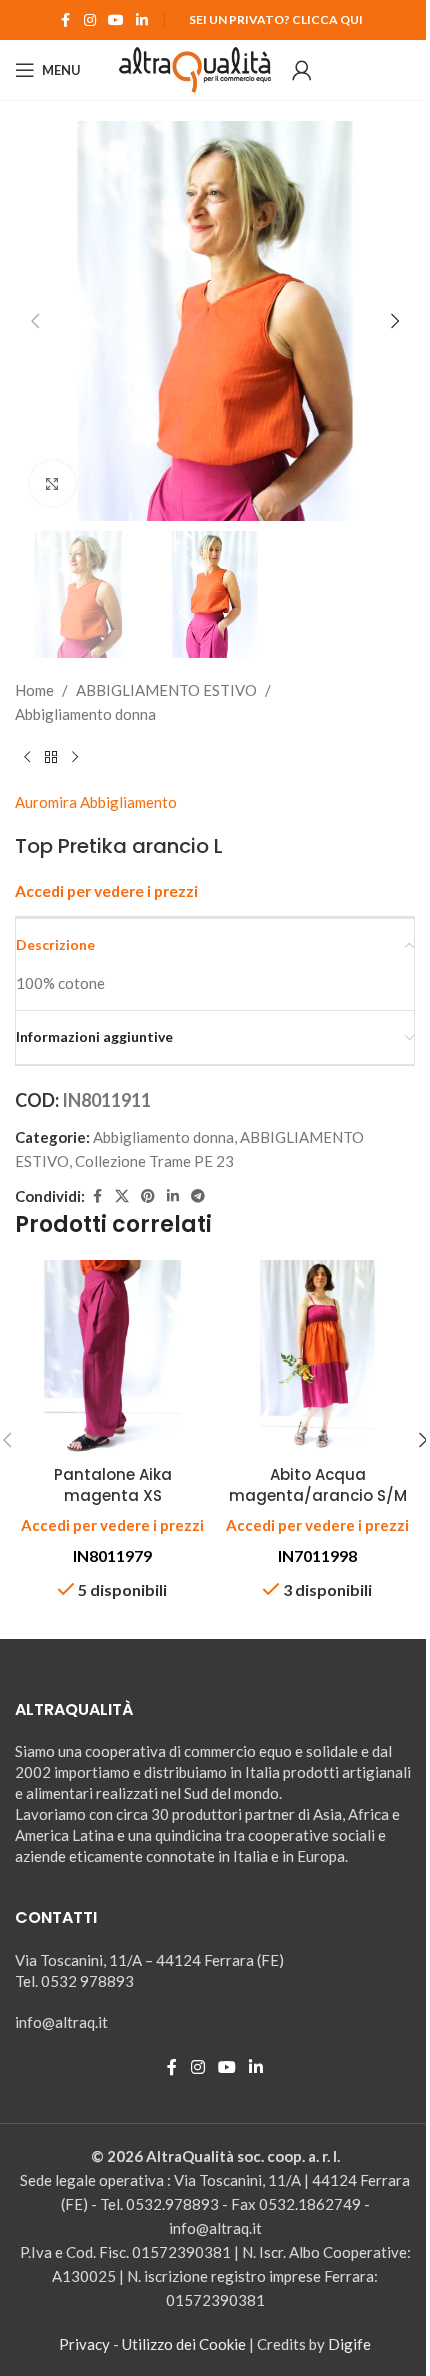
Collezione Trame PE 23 (154, 1161)
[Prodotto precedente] (27, 758)
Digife (349, 2344)
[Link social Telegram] (198, 1196)
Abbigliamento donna (85, 714)
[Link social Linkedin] (142, 20)
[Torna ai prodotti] (51, 758)
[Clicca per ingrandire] (52, 483)
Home (34, 690)
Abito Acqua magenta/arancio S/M (318, 1485)
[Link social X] (122, 1196)
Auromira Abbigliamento (96, 802)
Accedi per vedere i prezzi (106, 891)
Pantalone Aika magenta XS (113, 1485)
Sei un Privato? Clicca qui (276, 19)
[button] (35, 321)
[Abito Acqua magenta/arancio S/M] (317, 1357)
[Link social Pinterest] (148, 1196)
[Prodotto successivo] (75, 758)
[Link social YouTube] (116, 20)
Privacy (84, 2344)
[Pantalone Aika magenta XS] (112, 1357)
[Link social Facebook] (66, 20)
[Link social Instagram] (90, 20)
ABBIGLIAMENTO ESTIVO (166, 690)
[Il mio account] (302, 70)
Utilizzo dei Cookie (184, 2344)
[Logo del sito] (195, 68)
